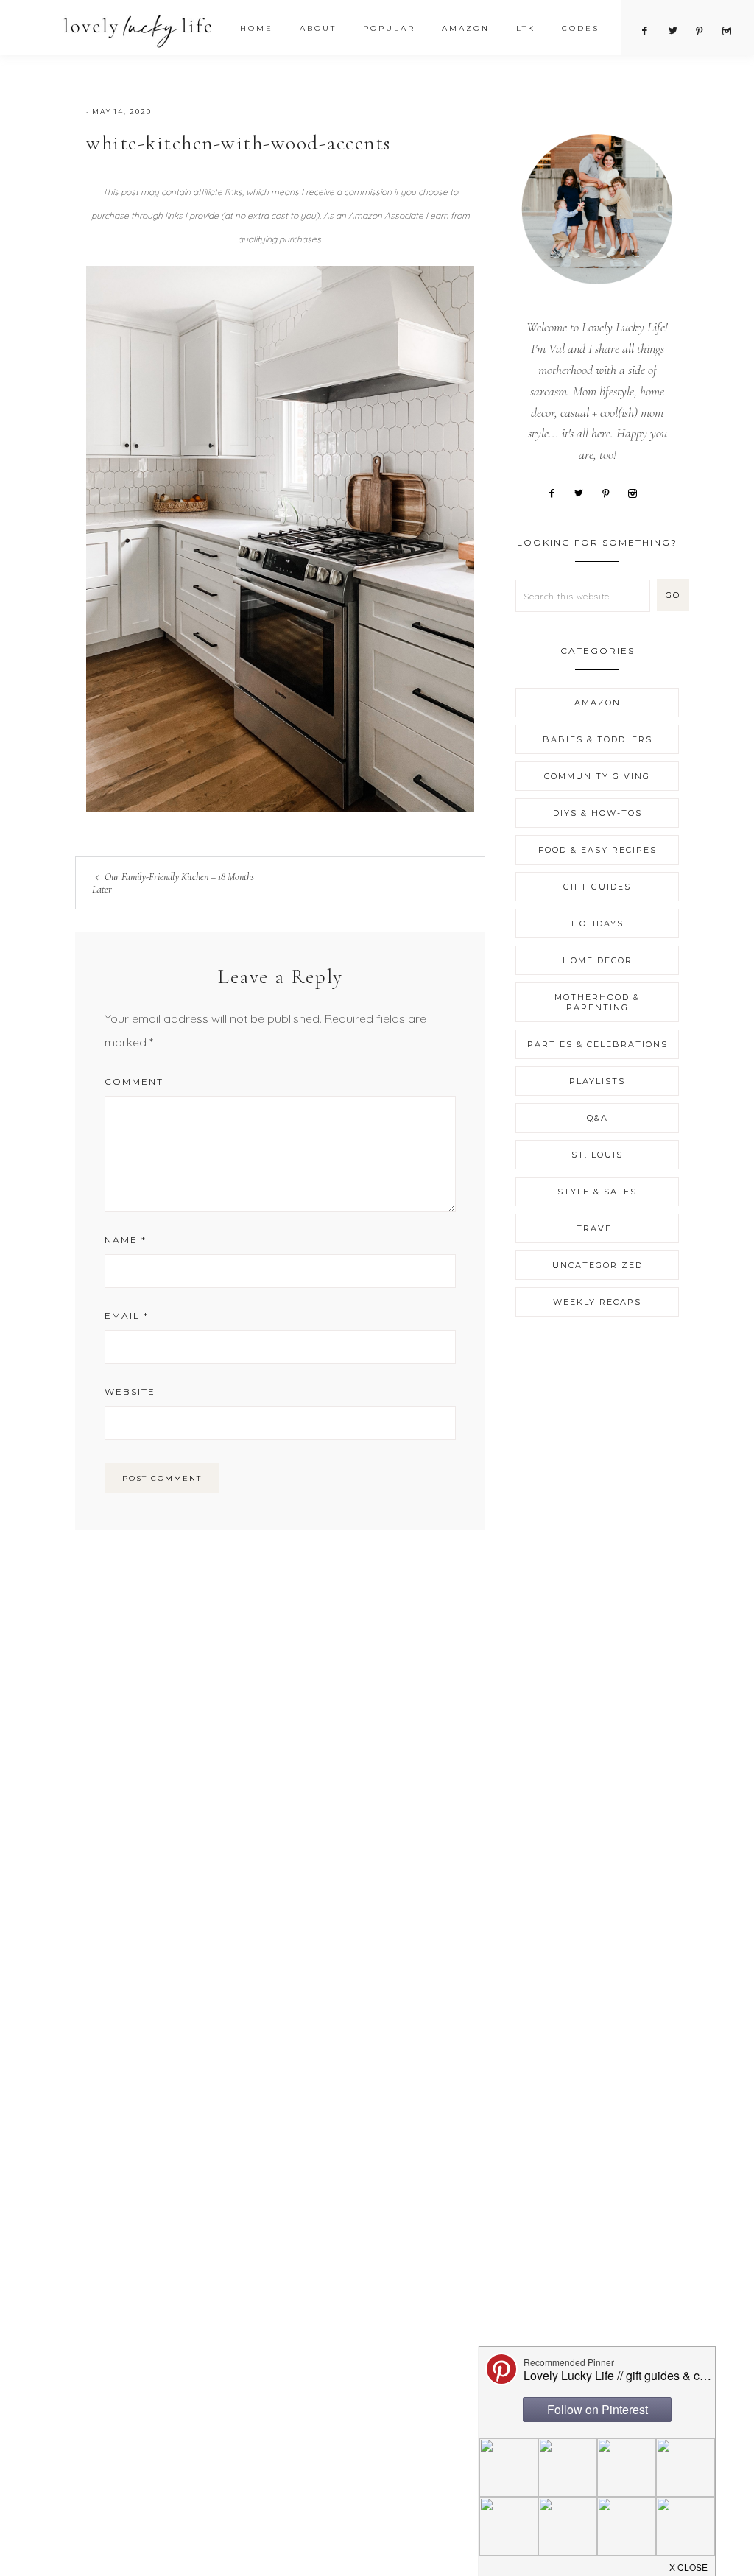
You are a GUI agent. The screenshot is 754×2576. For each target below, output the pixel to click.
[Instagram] (638, 492)
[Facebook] (557, 492)
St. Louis (597, 1155)
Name (126, 1240)
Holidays (598, 923)
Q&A (598, 1118)
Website (130, 1391)
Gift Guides (597, 887)
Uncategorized (598, 1265)
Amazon (598, 703)
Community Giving (597, 776)
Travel (597, 1228)
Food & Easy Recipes (598, 850)
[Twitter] (584, 492)
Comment (134, 1081)
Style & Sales (597, 1192)
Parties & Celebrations (598, 1044)
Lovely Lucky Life (138, 31)
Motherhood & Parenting (597, 1002)
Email (127, 1316)
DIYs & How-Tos (598, 813)
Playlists (597, 1081)
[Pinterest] (611, 492)
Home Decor (598, 960)
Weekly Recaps (597, 1302)
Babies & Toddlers (598, 739)
